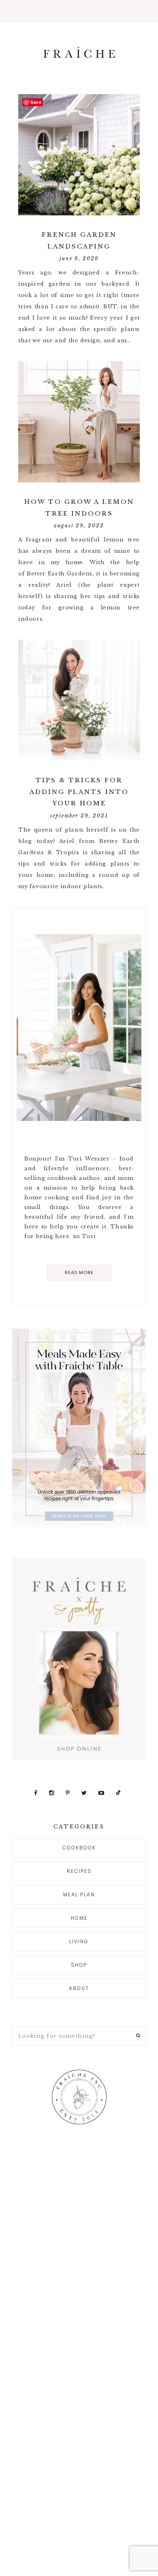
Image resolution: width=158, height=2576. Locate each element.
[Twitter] (85, 1793)
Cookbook (79, 1848)
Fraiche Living (79, 52)
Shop (79, 1965)
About (79, 1988)
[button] (79, 11)
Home (79, 1918)
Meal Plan (79, 1895)
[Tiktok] (118, 1793)
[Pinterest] (69, 1793)
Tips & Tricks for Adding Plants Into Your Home (79, 792)
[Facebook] (37, 1793)
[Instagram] (52, 1793)
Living (79, 1941)
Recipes (79, 1871)
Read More (79, 1272)
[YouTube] (102, 1793)
